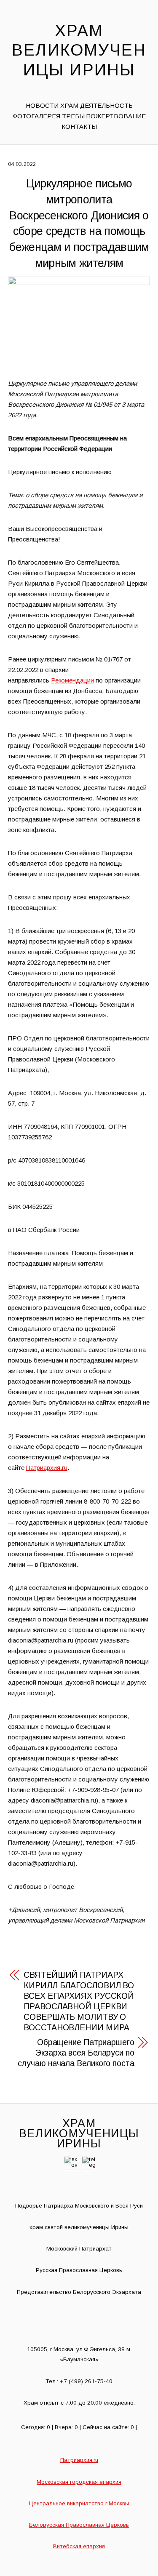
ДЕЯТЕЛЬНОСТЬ (106, 105)
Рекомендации (72, 680)
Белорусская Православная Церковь (79, 2525)
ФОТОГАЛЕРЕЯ (36, 116)
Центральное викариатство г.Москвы (79, 2503)
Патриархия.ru (47, 1468)
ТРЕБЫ (73, 116)
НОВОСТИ (42, 105)
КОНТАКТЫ (79, 127)
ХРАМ (69, 105)
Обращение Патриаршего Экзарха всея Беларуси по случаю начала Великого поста (76, 2053)
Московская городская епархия (79, 2482)
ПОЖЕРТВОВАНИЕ (116, 116)
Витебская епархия (79, 2546)
